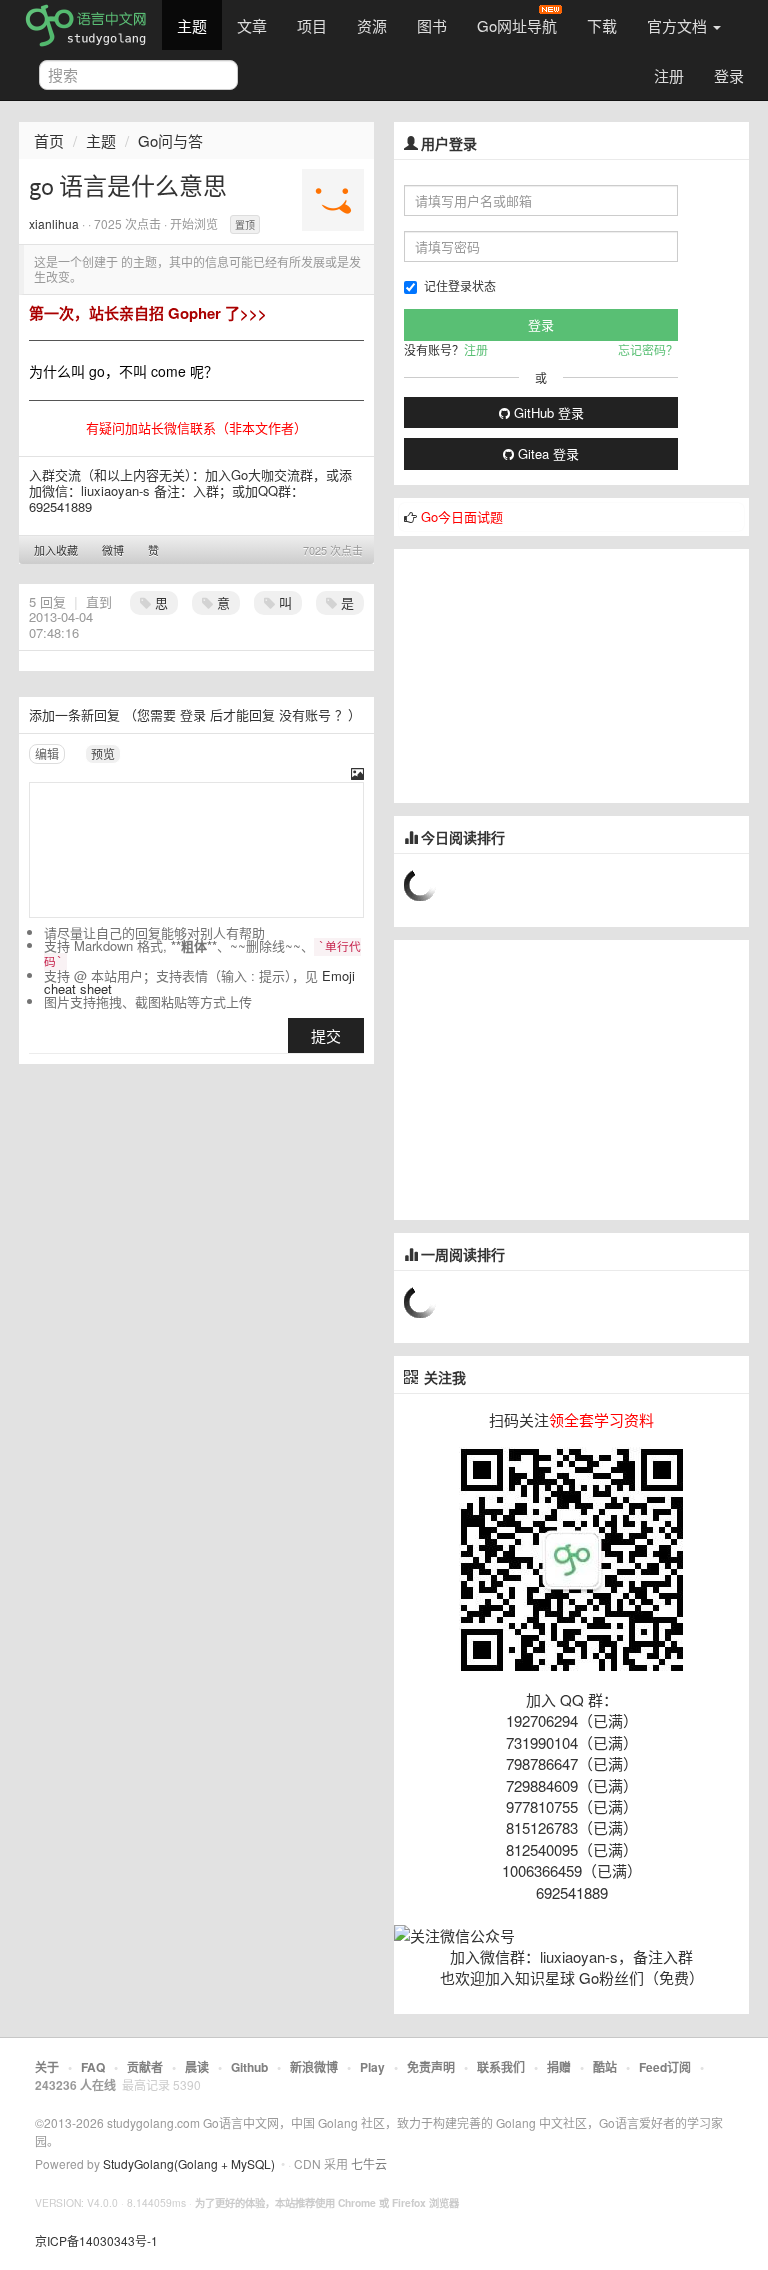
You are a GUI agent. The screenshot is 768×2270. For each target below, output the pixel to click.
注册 (669, 75)
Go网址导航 (517, 25)
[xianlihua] (333, 198)
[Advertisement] (544, 674)
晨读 (197, 2067)
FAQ (93, 2067)
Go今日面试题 (462, 516)
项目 (312, 25)
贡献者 (145, 2067)
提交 (326, 1035)
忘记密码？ (648, 349)
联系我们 (501, 2067)
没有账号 (305, 714)
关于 (47, 2067)
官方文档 (679, 25)
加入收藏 (56, 550)
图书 (432, 25)
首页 (49, 140)
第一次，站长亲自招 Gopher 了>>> (148, 313)
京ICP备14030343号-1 (96, 2240)
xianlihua (54, 223)
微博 (113, 550)
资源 (372, 25)
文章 (252, 25)
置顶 (245, 225)
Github (249, 2067)
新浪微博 (314, 2067)
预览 (103, 753)
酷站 (605, 2067)
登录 (729, 75)
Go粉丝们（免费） (641, 1977)
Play (372, 2067)
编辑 (47, 753)
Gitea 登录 (546, 453)
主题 (192, 25)
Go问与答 (170, 140)
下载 (602, 25)
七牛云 (369, 2163)
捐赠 (559, 2067)
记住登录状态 (460, 285)
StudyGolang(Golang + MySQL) (189, 2163)
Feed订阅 (665, 2067)
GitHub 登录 (547, 412)
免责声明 (431, 2067)
